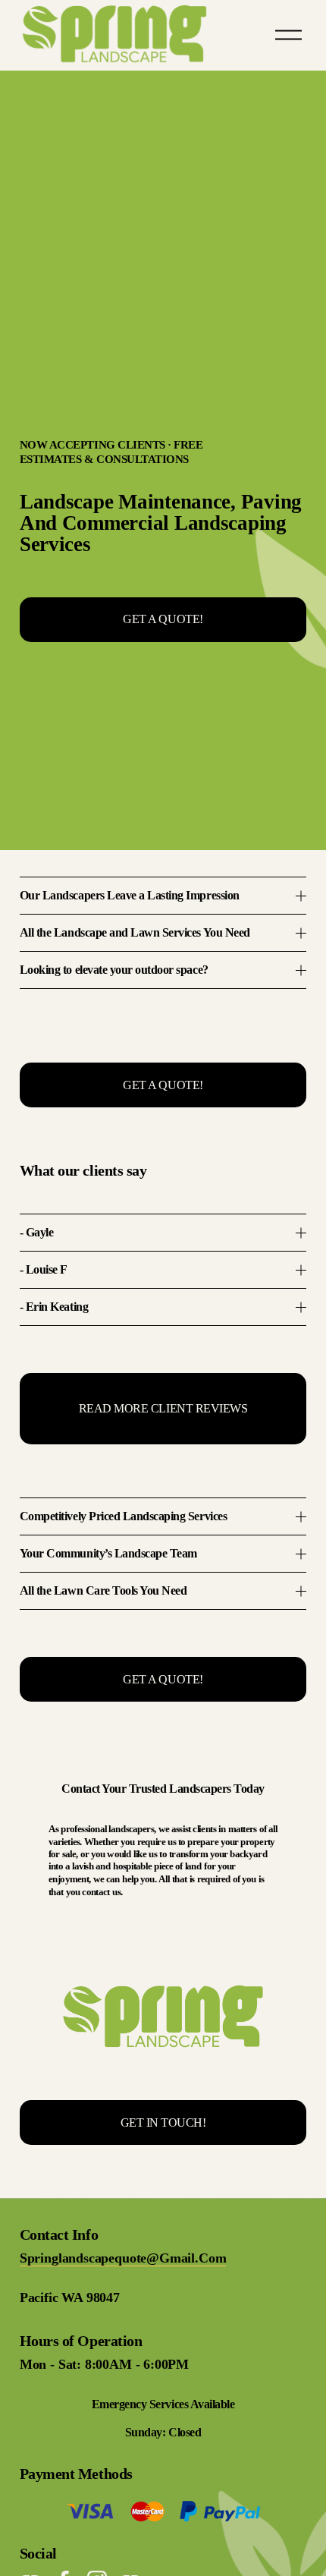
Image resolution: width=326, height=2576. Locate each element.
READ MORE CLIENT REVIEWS (163, 1408)
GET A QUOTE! (163, 619)
